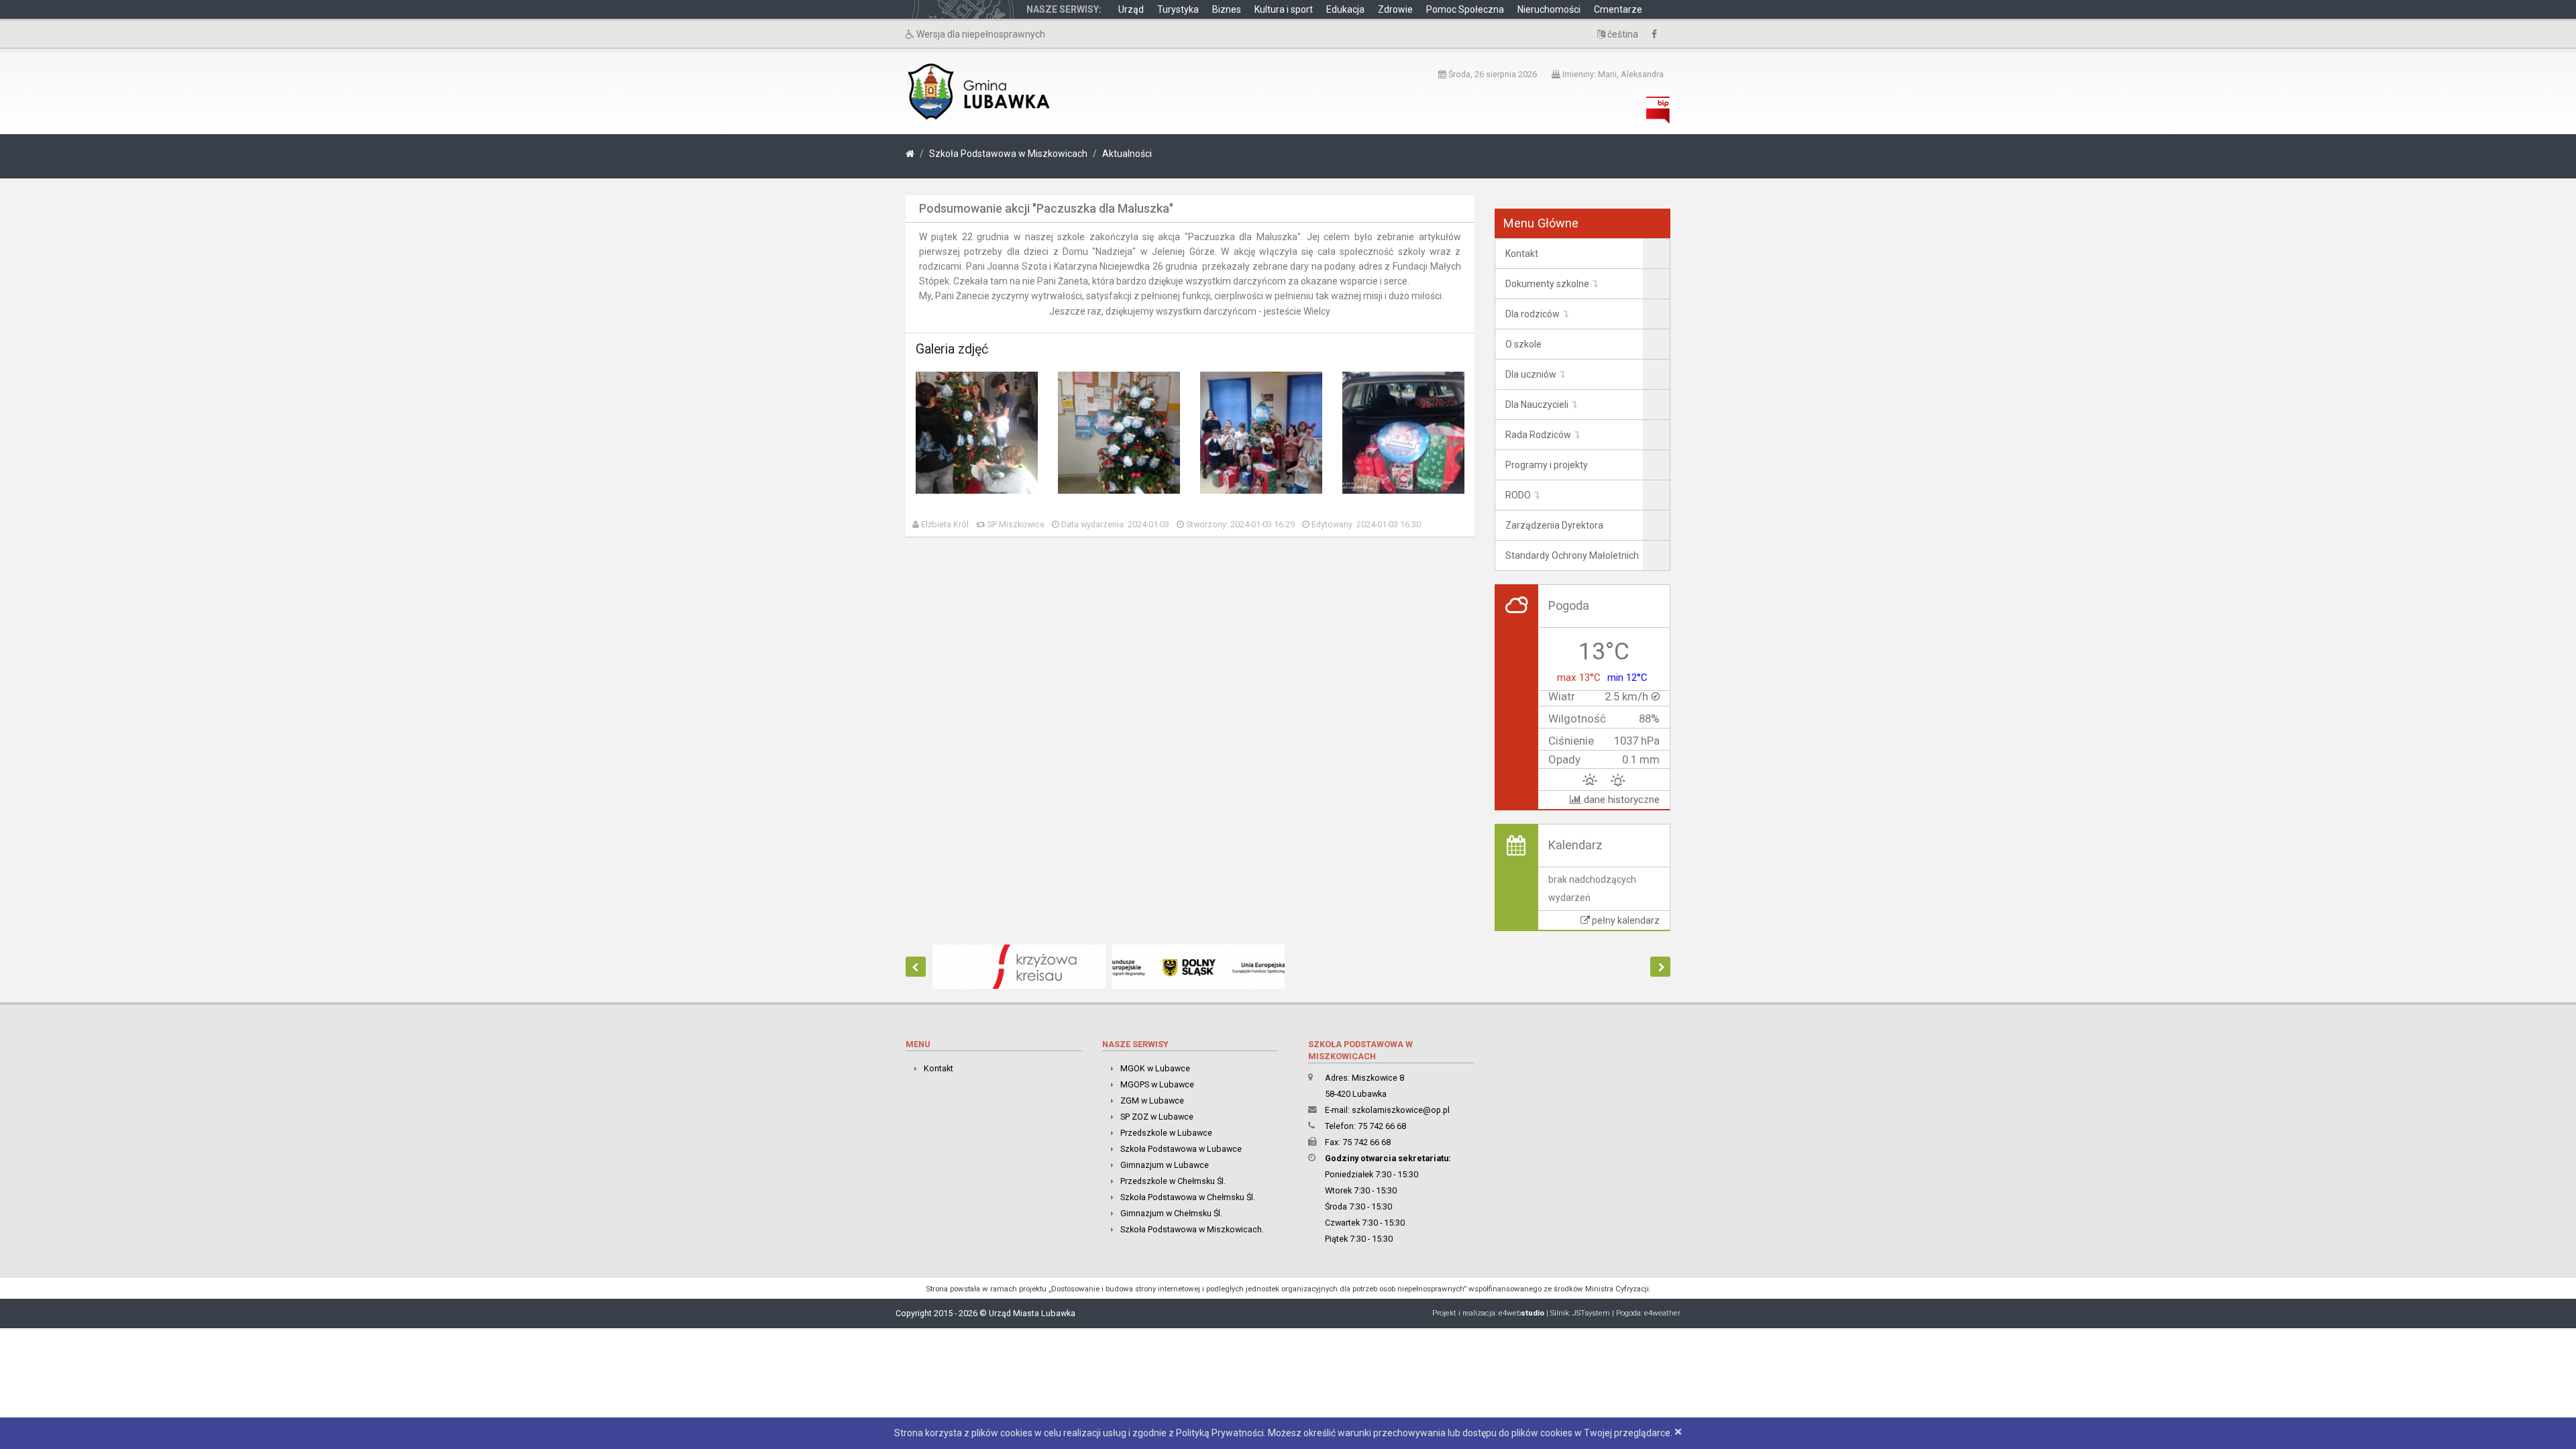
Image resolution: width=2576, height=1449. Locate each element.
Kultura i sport (1284, 9)
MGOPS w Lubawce (1157, 1084)
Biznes (1227, 9)
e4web (1521, 1313)
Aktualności (1127, 154)
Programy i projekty (1547, 465)
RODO (1518, 495)
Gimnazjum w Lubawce (1165, 1165)
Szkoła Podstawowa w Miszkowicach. (1192, 1229)
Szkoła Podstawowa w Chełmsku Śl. (1188, 1197)
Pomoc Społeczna (1465, 9)
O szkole (1523, 344)
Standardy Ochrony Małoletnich (1572, 555)
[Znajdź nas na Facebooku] (1658, 34)
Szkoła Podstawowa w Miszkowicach (1008, 154)
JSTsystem (1591, 1313)
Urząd (1131, 9)
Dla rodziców (1533, 314)
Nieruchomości (1549, 9)
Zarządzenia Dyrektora (1554, 525)
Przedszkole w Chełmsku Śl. (1173, 1181)
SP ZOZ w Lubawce (1157, 1117)
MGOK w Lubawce (1155, 1068)
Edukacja (1345, 9)
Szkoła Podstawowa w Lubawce (1181, 1149)
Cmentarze (1618, 9)
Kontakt (1522, 254)
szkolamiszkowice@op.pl (1401, 1110)
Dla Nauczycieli (1537, 405)
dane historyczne (1620, 800)
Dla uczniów (1531, 374)
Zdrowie (1395, 9)
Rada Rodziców (1538, 435)
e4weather (1662, 1313)
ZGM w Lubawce (1152, 1101)
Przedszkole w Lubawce (1166, 1133)
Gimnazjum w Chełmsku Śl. (1171, 1213)
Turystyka (1178, 9)
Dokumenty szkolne (1547, 284)
